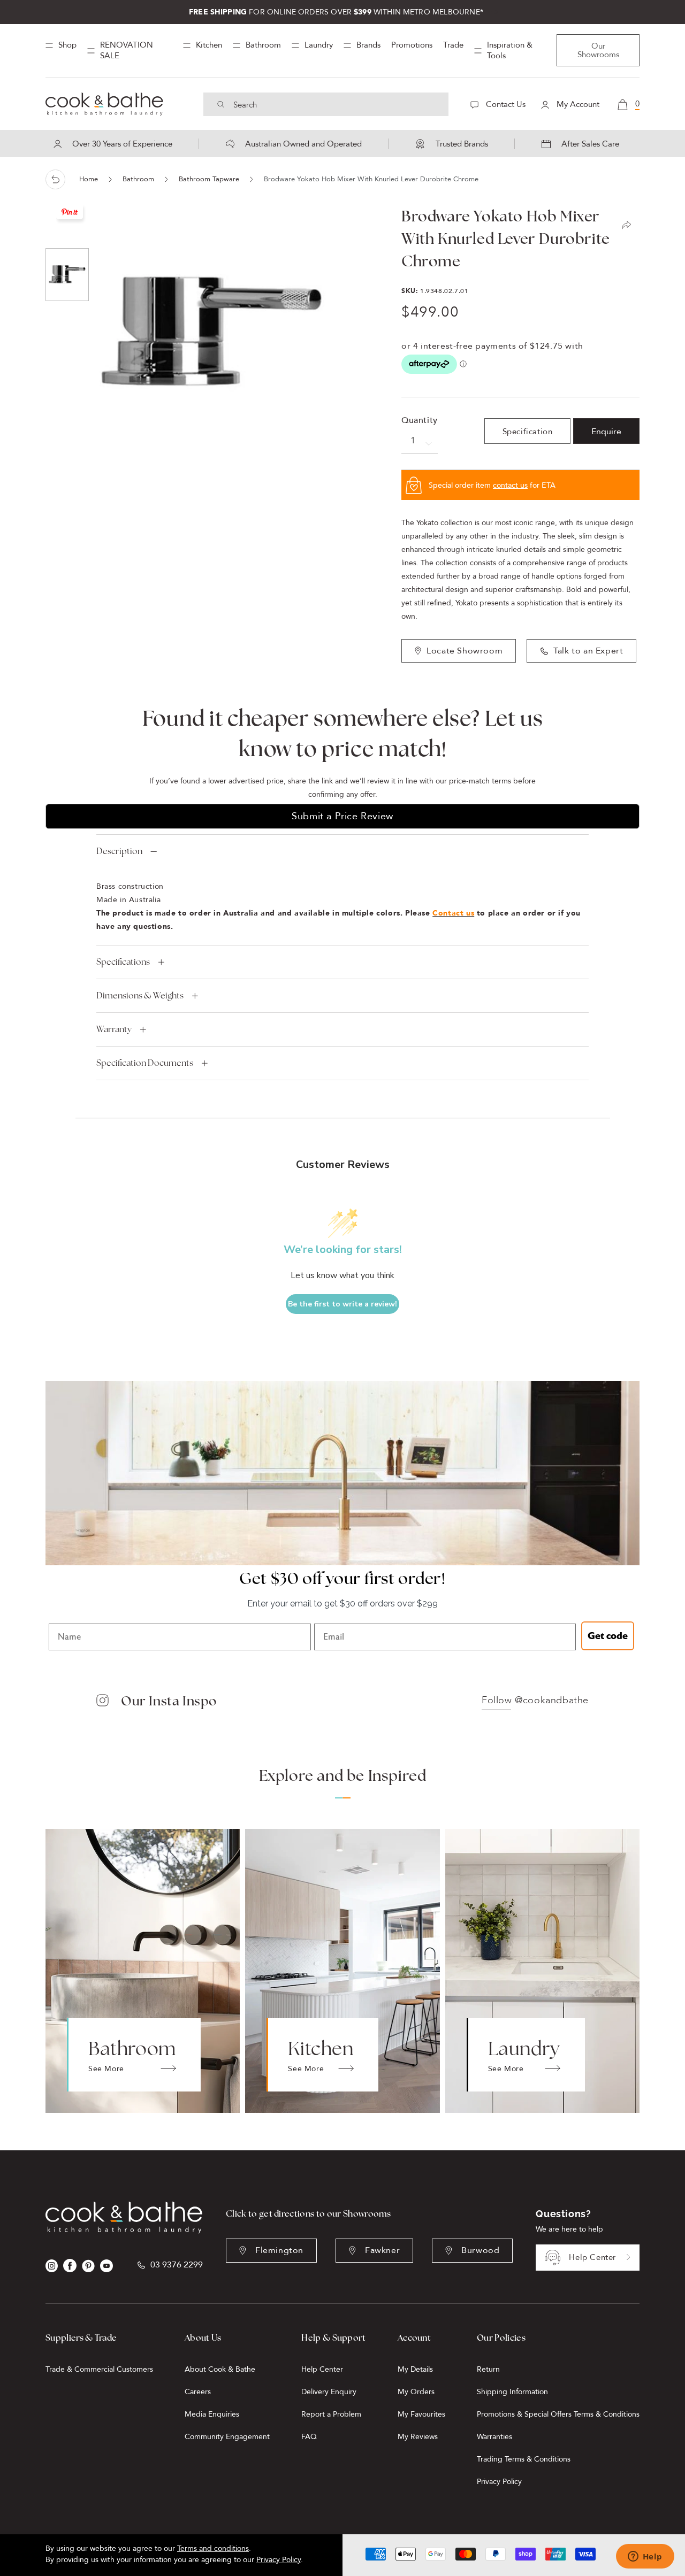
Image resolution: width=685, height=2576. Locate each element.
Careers (198, 2392)
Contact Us (505, 104)
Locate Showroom (465, 651)
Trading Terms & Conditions (524, 2459)
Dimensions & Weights (140, 995)
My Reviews (418, 2437)
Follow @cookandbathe (535, 1701)
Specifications (123, 962)
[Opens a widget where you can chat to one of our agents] (645, 2557)
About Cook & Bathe (220, 2369)
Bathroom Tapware (209, 179)
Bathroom (138, 179)
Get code (608, 1636)
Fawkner (382, 2250)
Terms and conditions (213, 2548)
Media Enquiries (212, 2414)
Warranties (494, 2437)
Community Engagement (227, 2437)
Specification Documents (145, 1063)
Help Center (592, 2257)
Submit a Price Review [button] (342, 816)
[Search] (221, 104)
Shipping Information (512, 2392)
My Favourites (421, 2414)
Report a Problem (331, 2414)
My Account (577, 104)
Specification (528, 432)
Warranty (114, 1029)
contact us (510, 485)
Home (89, 179)
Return (488, 2369)
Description (119, 851)
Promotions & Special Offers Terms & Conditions (558, 2414)
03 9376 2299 (177, 2265)
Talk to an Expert (588, 651)
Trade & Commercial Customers (99, 2369)
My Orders (416, 2392)
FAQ (309, 2437)
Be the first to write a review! (342, 1304)
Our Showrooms (598, 50)
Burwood (480, 2250)
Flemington (279, 2250)
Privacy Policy (499, 2482)
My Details (415, 2369)
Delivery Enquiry (329, 2392)
